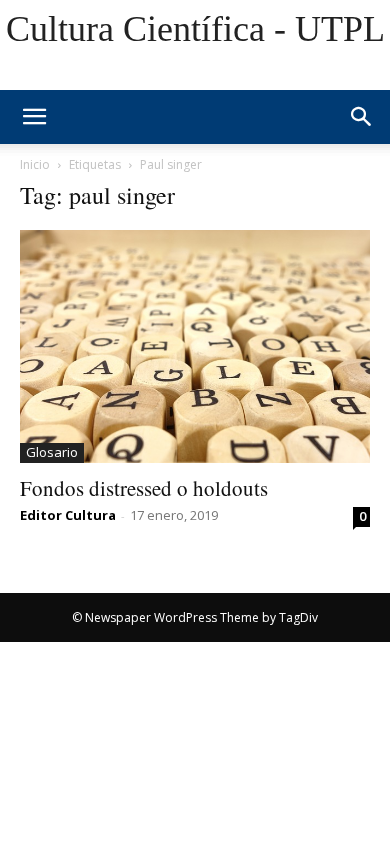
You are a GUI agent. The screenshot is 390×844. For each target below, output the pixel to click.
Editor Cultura (68, 515)
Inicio (35, 164)
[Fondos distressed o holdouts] (195, 346)
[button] (362, 117)
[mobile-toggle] (34, 117)
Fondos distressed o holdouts (144, 488)
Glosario (52, 452)
